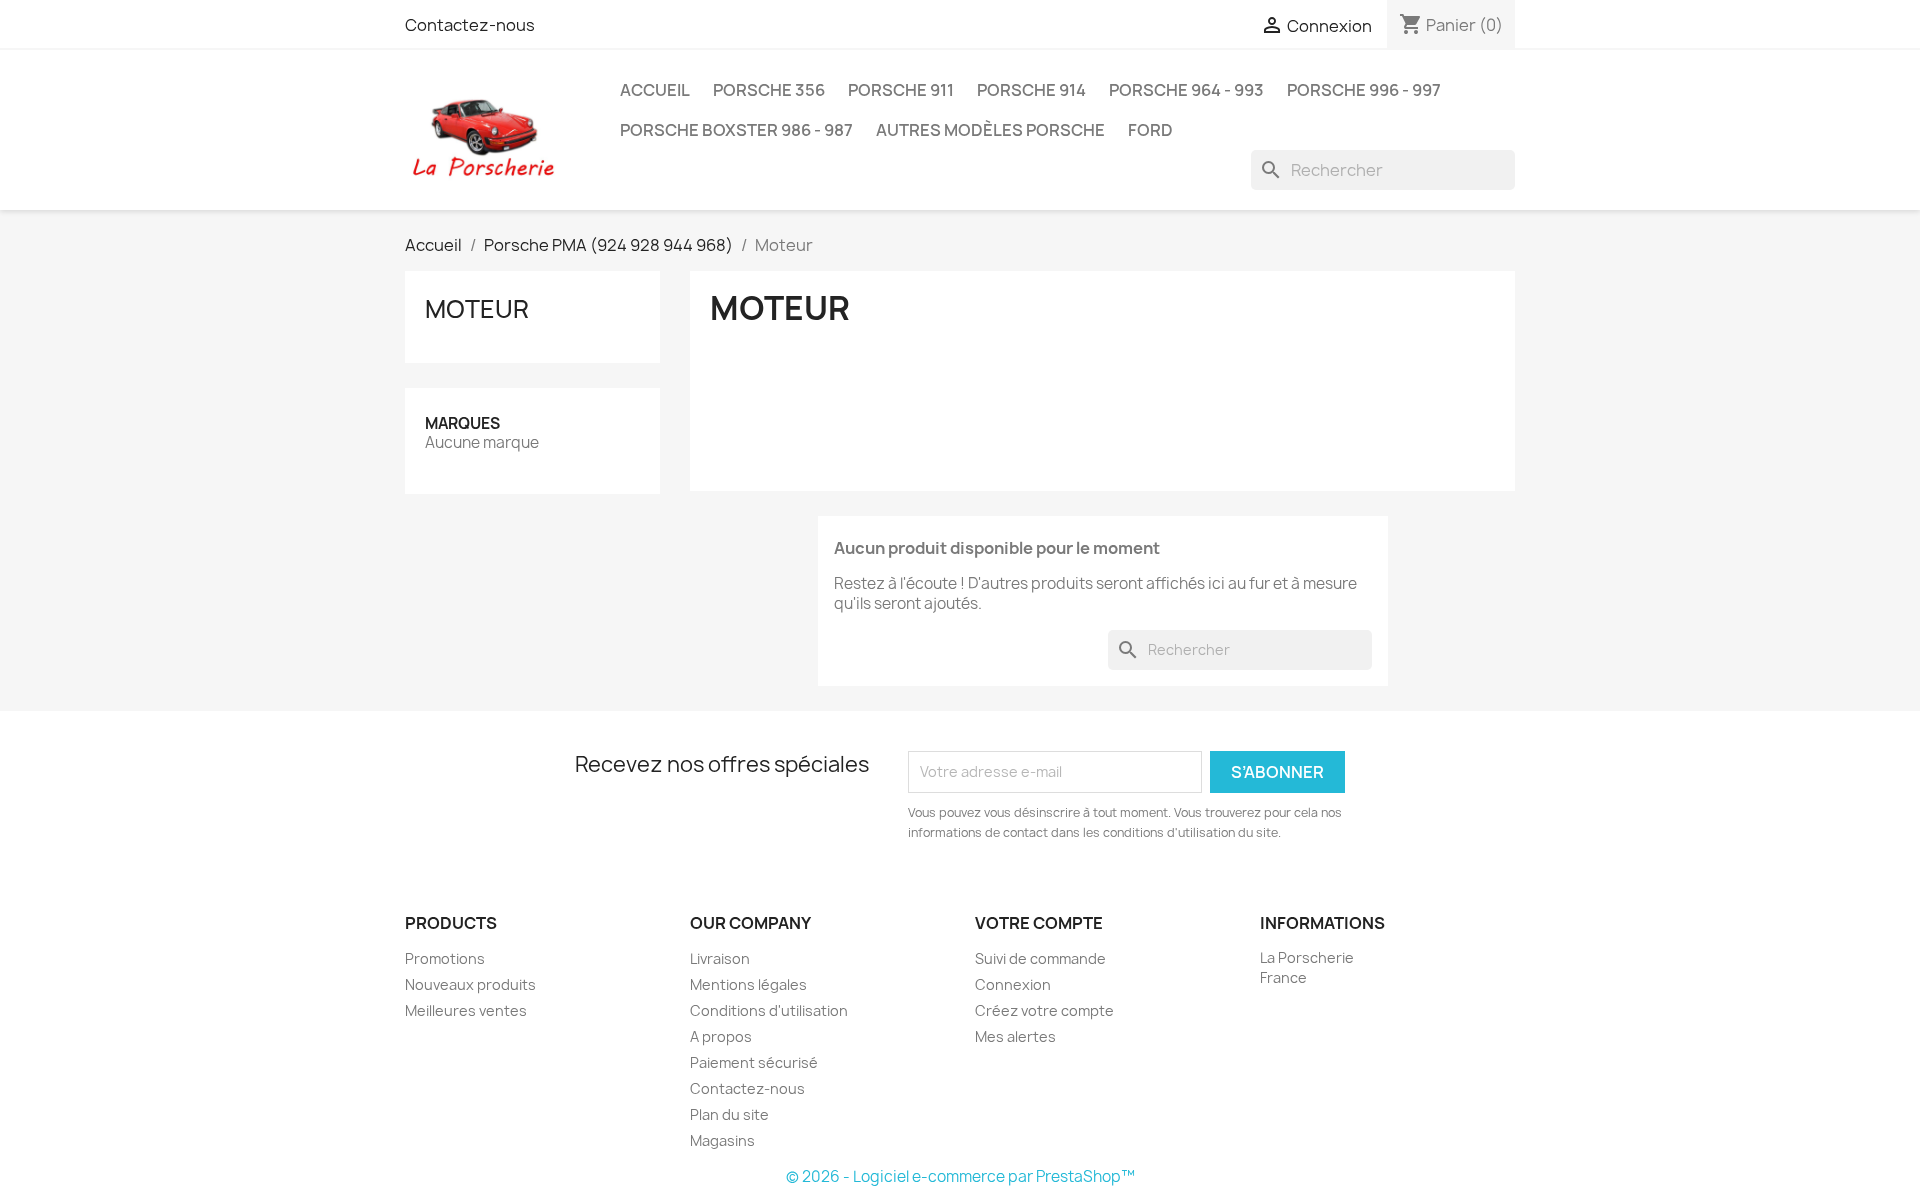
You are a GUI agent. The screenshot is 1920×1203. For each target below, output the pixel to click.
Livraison (720, 958)
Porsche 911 (901, 90)
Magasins (722, 1140)
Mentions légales (748, 984)
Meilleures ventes (466, 1010)
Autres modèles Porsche (990, 130)
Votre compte (1039, 923)
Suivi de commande (1040, 958)
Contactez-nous (470, 25)
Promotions (445, 958)
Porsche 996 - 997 (1364, 90)
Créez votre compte (1044, 1010)
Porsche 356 (769, 90)
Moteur (477, 309)
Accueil (655, 90)
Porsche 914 (1031, 90)
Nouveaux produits (470, 984)
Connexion (1013, 984)
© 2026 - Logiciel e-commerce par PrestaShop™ (960, 1176)
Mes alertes (1015, 1036)
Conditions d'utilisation (769, 1010)
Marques (462, 423)
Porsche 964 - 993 (1186, 90)
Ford (1150, 130)
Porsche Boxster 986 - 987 (736, 130)
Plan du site (729, 1114)
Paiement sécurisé (754, 1062)
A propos (721, 1036)
